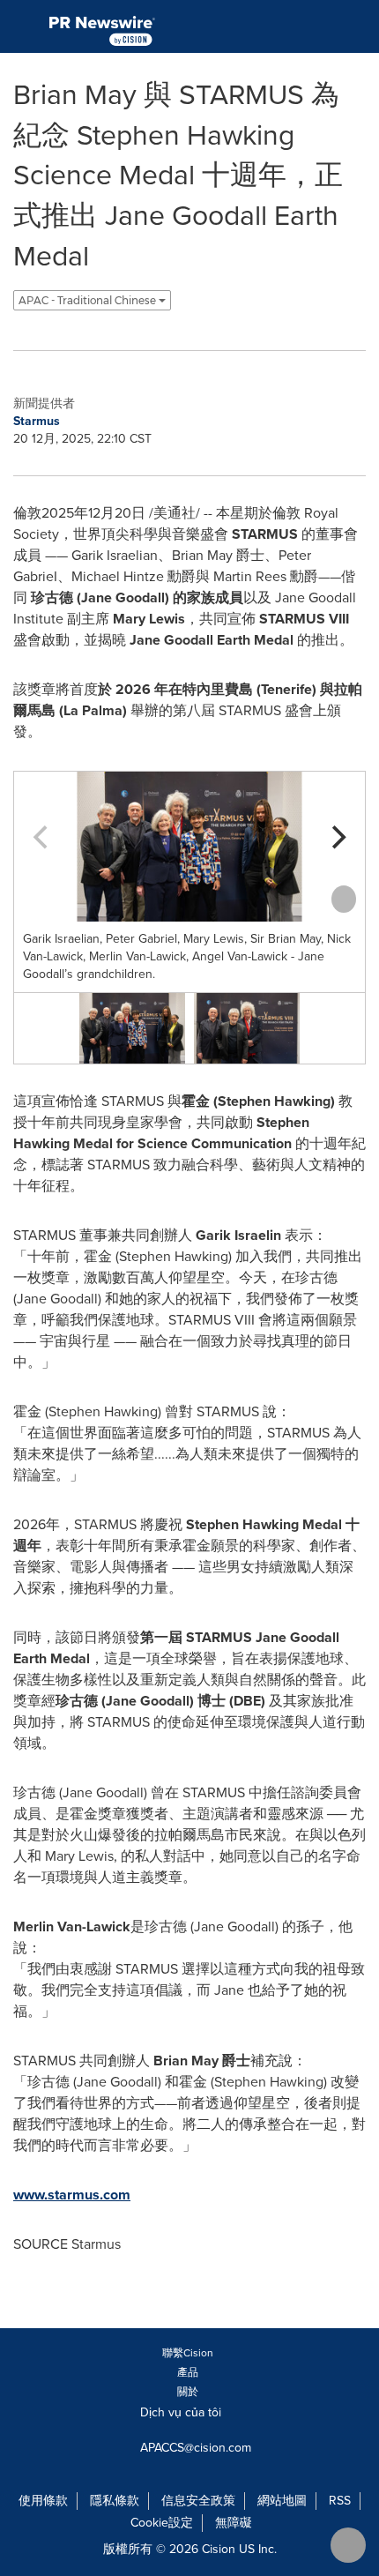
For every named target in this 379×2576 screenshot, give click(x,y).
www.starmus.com (72, 2195)
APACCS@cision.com (196, 2448)
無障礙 (234, 2523)
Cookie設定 (162, 2523)
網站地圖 (282, 2501)
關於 (188, 2392)
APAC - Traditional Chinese (89, 300)
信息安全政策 (198, 2501)
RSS (340, 2501)
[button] (189, 847)
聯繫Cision (188, 2353)
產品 (188, 2372)
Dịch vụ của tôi (182, 2412)
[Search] (359, 26)
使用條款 (43, 2501)
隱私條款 (115, 2501)
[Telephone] (318, 26)
